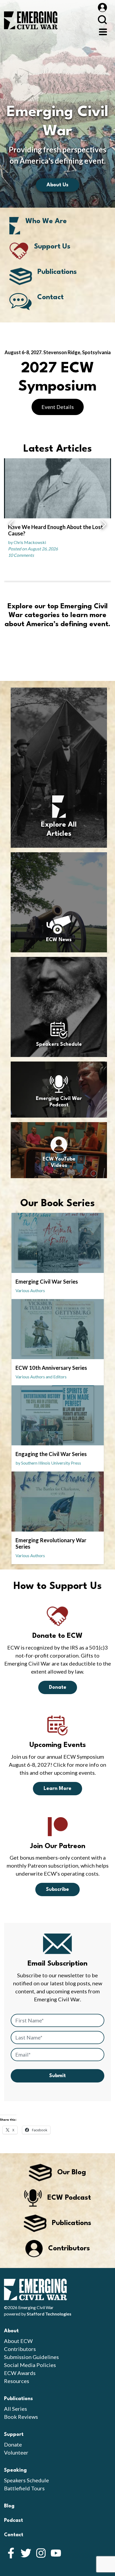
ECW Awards (20, 2373)
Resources (17, 2381)
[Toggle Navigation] (103, 31)
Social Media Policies (30, 2365)
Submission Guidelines (31, 2357)
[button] (11, 525)
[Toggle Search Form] (102, 20)
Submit (57, 2076)
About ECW (18, 2341)
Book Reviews (21, 2417)
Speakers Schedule (26, 2480)
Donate (58, 1687)
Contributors (20, 2349)
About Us (57, 185)
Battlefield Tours (24, 2488)
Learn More (57, 1789)
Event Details (58, 407)
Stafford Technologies (49, 2314)
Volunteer (16, 2452)
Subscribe (57, 1889)
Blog (9, 2506)
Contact (14, 2535)
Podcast (14, 2520)
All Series (16, 2409)
